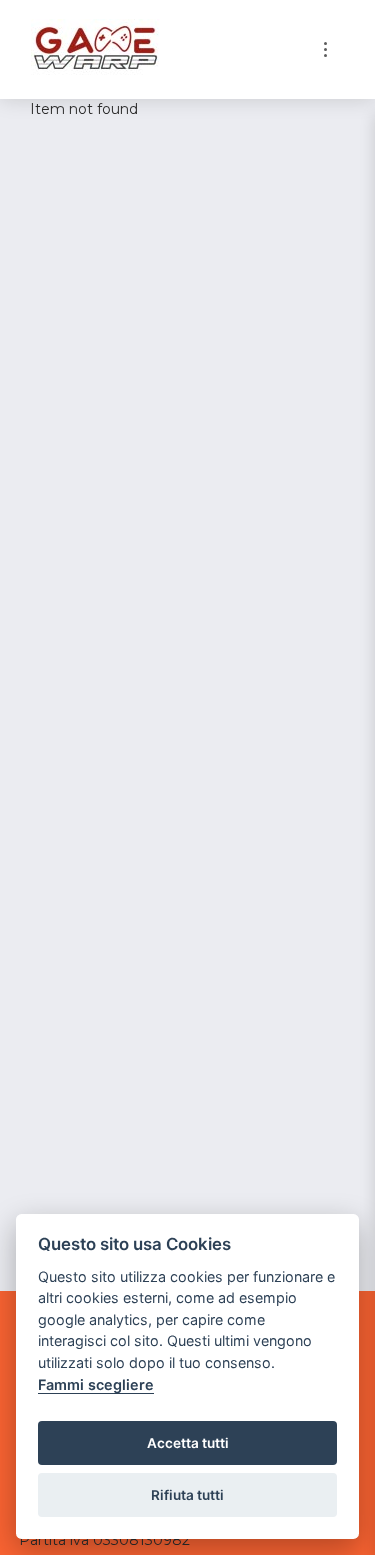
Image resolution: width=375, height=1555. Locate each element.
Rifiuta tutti (187, 1495)
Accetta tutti (188, 1443)
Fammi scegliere (96, 1384)
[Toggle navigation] (325, 49)
